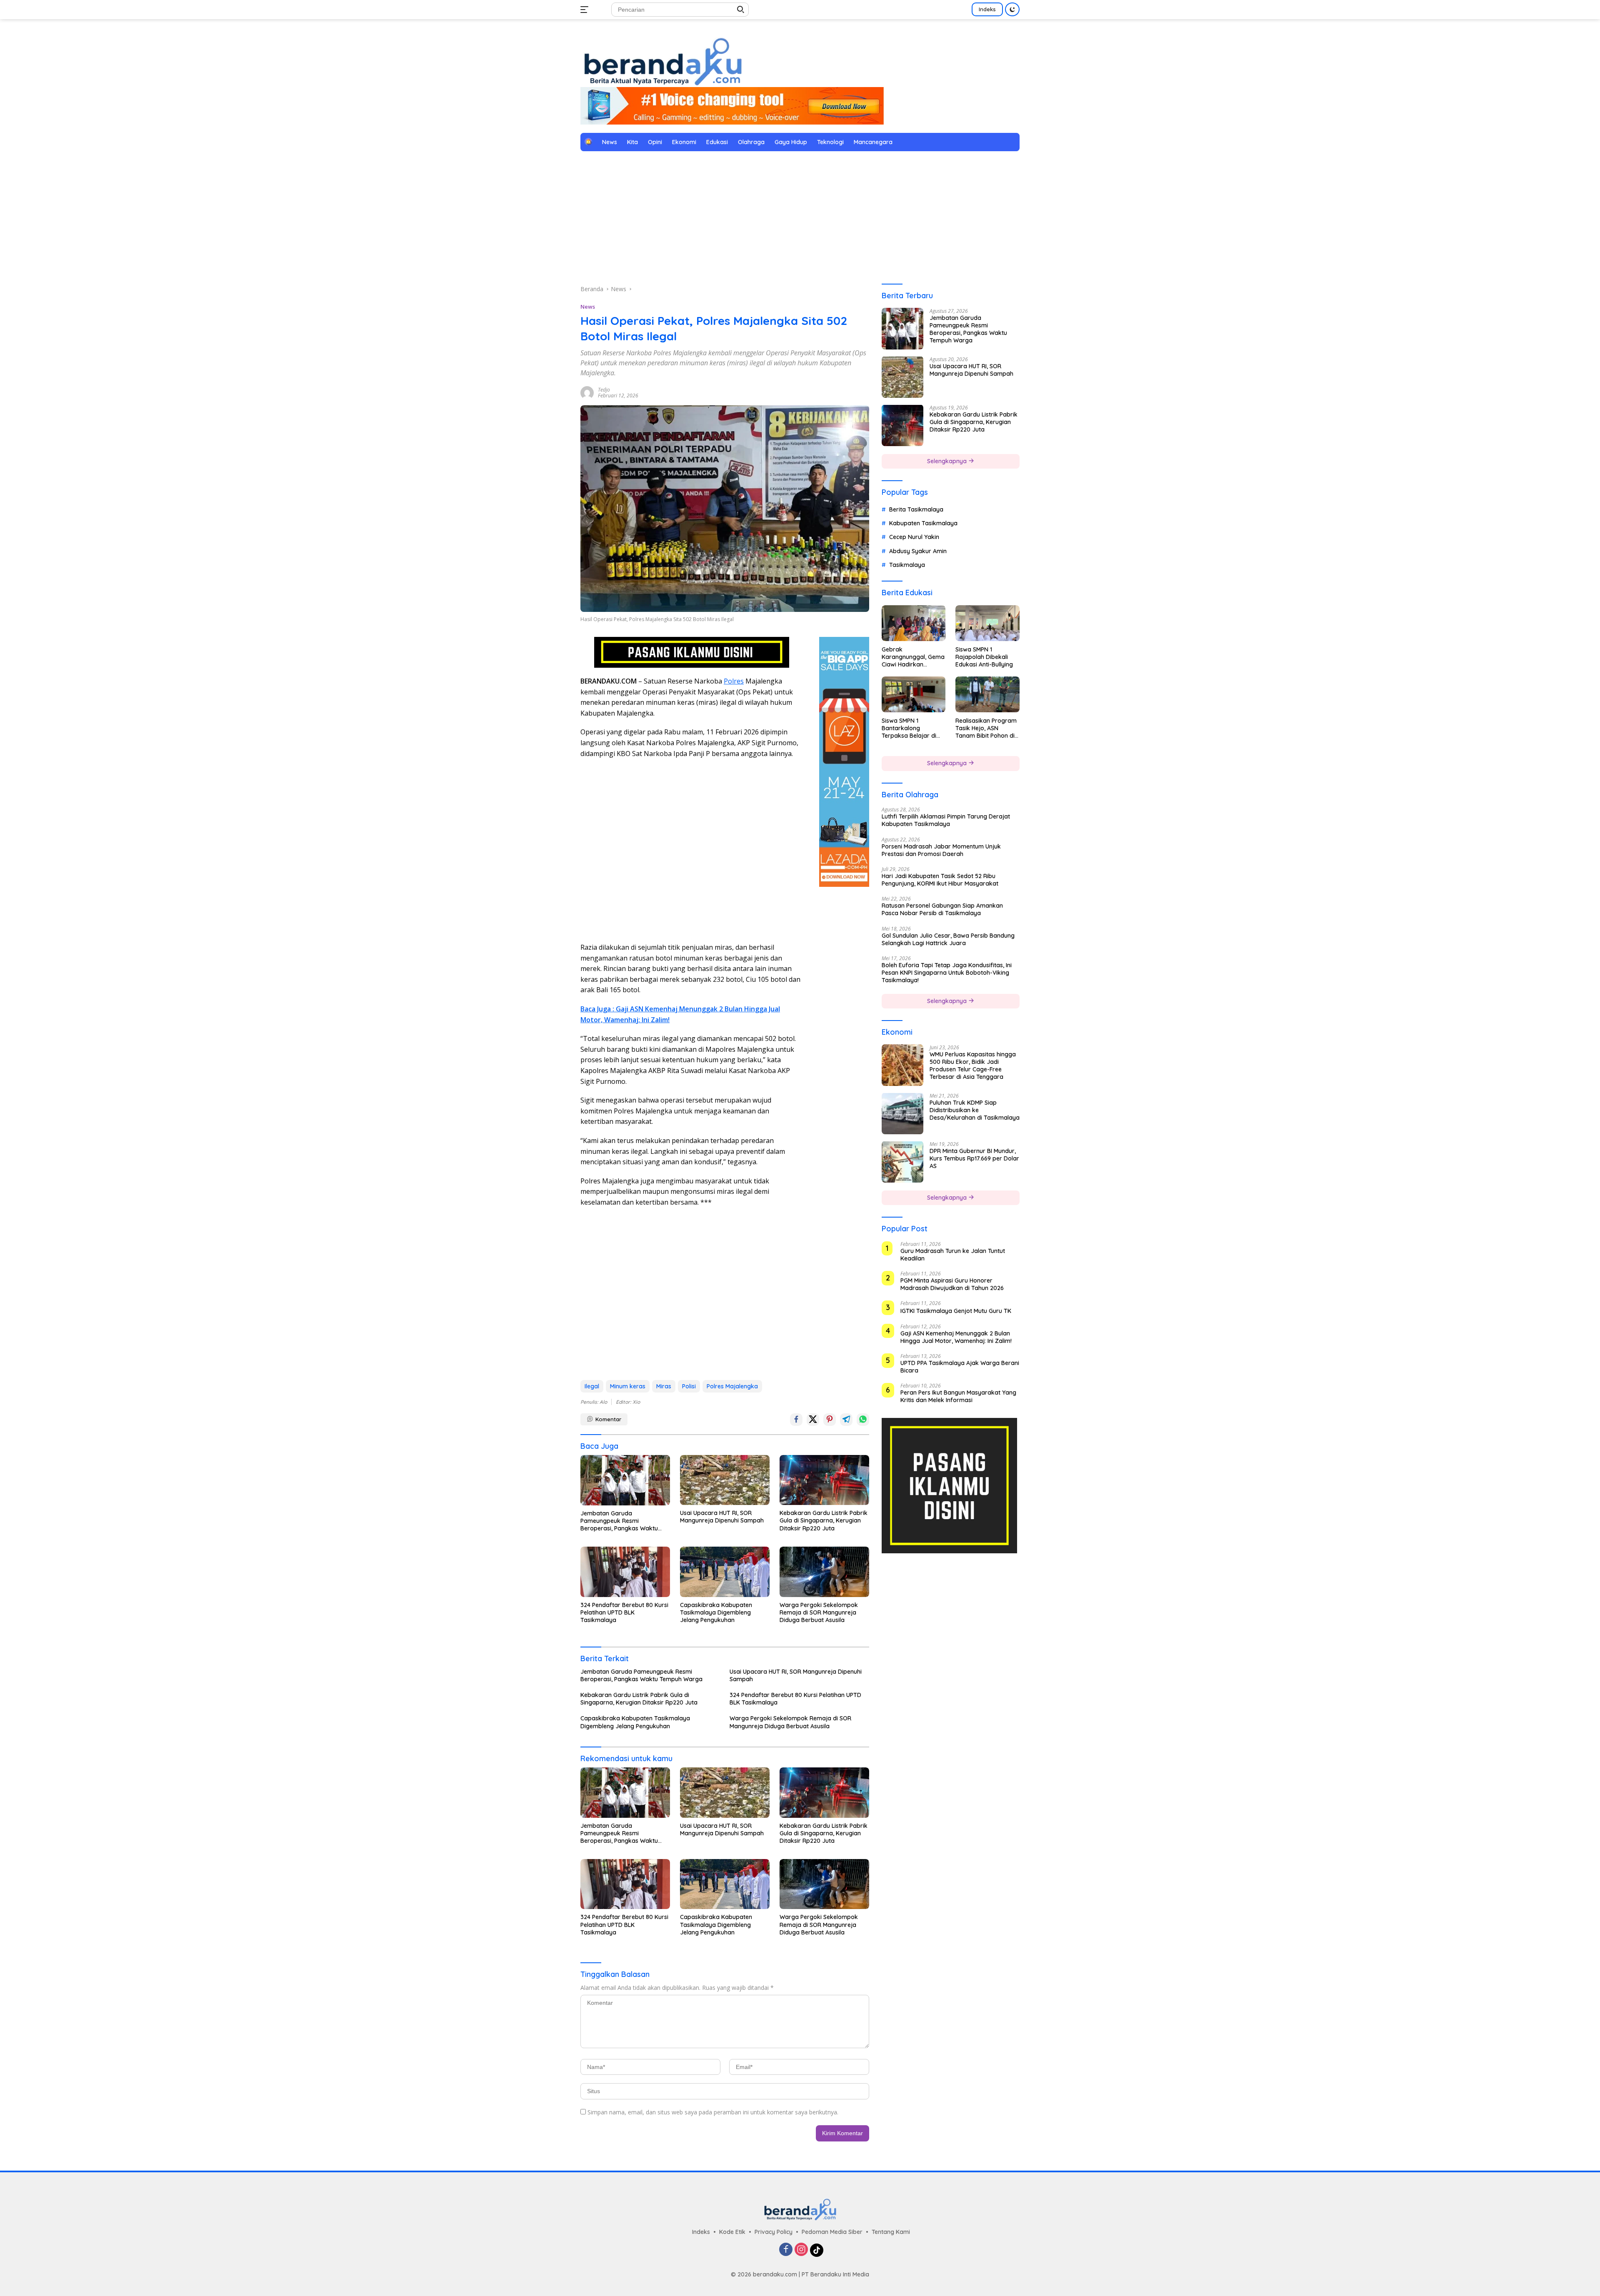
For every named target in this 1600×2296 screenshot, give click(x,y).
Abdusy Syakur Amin (918, 551)
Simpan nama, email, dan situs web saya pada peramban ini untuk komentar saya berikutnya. (713, 2112)
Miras (664, 1386)
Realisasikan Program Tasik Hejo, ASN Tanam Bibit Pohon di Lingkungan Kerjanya (986, 728)
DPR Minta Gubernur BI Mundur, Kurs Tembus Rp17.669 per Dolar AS (974, 1158)
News (610, 142)
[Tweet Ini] (813, 1420)
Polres (734, 681)
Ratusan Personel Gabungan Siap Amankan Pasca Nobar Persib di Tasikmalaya (942, 909)
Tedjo (604, 390)
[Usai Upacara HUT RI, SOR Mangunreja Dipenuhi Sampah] (725, 1480)
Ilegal (592, 1386)
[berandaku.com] (662, 61)
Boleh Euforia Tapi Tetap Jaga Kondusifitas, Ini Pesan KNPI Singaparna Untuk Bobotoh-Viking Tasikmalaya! (947, 972)
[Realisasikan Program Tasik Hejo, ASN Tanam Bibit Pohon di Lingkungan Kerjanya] (987, 694)
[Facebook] (786, 2250)
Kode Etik (732, 2232)
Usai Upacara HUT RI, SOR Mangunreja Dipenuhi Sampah (722, 1517)
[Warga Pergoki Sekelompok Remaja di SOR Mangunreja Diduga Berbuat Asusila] (824, 1572)
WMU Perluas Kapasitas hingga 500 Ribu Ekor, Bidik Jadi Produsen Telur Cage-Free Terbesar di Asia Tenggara (973, 1065)
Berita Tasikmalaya (916, 509)
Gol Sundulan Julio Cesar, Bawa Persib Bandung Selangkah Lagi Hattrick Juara (948, 939)
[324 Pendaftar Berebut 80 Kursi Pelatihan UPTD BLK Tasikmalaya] (625, 1572)
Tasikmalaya (907, 564)
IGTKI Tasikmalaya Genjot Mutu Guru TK (956, 1311)
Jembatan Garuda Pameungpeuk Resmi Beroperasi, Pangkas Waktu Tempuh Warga (619, 1521)
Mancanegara (873, 142)
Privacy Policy (774, 2232)
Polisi (689, 1386)
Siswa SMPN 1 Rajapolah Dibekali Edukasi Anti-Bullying (984, 656)
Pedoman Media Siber (832, 2232)
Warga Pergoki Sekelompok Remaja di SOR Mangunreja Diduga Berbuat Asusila (819, 1612)
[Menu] (586, 10)
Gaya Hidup (791, 142)
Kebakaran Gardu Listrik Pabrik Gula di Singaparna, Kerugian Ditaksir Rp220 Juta (824, 1520)
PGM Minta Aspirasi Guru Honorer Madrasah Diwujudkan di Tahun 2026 (952, 1284)
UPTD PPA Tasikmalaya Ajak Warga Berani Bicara (960, 1366)
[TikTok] (817, 2250)
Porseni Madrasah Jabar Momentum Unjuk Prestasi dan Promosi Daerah (941, 850)
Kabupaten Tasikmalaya (923, 523)
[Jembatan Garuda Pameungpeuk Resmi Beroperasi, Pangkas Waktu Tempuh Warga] (625, 1480)
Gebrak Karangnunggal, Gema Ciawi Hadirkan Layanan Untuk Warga (913, 657)
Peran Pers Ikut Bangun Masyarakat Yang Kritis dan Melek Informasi (958, 1396)
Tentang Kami (891, 2232)
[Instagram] (801, 2250)
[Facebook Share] (796, 1420)
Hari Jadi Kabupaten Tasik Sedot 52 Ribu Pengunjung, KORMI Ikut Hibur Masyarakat (940, 879)
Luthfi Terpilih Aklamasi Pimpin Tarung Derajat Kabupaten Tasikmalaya (946, 820)
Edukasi (717, 142)
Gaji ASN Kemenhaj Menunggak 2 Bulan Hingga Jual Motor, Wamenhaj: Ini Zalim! (956, 1337)
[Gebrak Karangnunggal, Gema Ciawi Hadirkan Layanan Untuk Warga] (914, 623)
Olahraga (751, 142)
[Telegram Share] (846, 1420)
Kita (632, 142)
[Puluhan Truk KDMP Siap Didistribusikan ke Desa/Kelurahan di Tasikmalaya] (902, 1113)
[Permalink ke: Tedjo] (587, 392)
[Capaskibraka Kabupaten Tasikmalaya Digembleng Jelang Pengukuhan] (725, 1572)
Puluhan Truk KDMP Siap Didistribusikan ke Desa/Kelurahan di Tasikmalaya (975, 1110)
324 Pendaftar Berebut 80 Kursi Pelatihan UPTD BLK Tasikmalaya (624, 1612)
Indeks (987, 9)
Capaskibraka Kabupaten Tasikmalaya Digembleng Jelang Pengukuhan (716, 1612)
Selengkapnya (948, 461)
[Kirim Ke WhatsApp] (863, 1420)
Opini (655, 142)
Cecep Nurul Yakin (914, 537)
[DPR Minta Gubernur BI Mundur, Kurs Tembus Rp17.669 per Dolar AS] (902, 1162)
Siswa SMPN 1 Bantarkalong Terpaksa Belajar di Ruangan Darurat (909, 728)
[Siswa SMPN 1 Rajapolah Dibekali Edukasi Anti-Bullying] (987, 623)
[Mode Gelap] (1012, 9)
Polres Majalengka (732, 1386)
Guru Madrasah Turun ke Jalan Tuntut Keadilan (953, 1254)
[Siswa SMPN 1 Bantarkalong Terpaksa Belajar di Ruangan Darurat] (914, 694)
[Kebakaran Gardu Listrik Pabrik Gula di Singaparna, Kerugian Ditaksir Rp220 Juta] (824, 1480)
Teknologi (830, 142)
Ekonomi (684, 142)
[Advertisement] (800, 218)
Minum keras (628, 1386)
